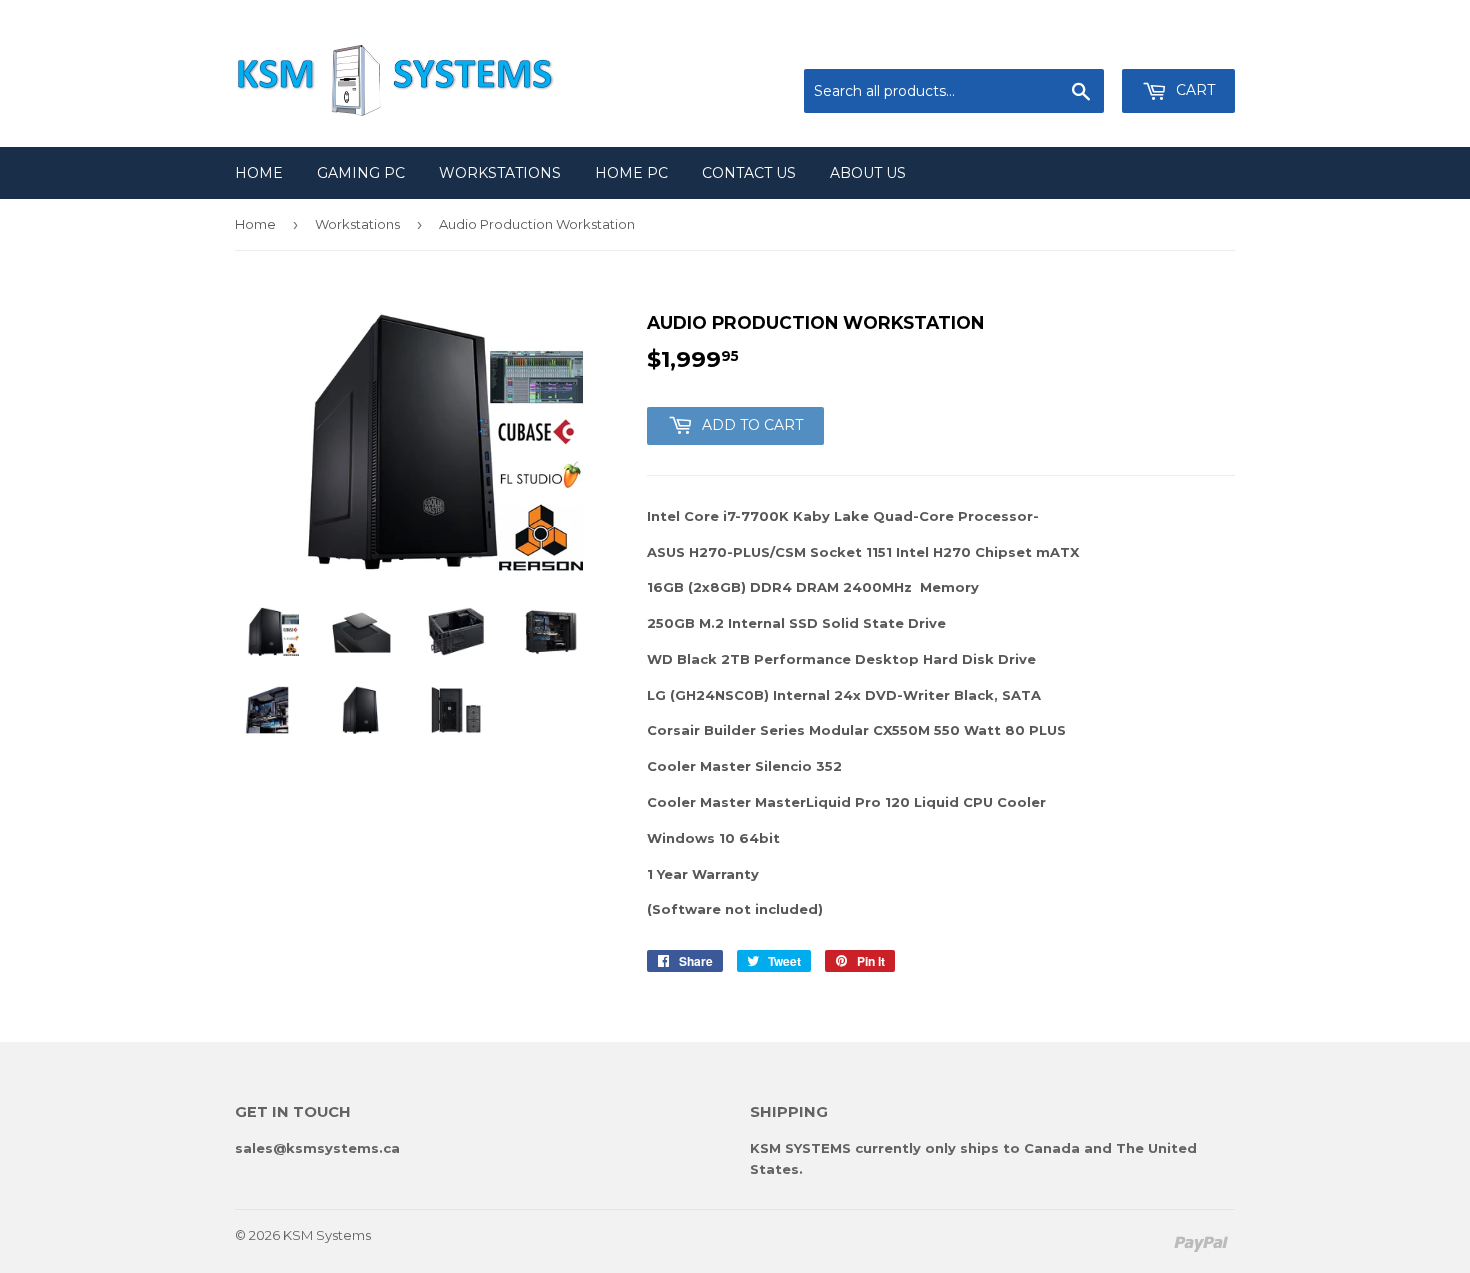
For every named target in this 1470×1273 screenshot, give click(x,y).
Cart (1193, 90)
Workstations (500, 173)
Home (259, 173)
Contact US (749, 173)
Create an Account (1177, 45)
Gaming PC (361, 173)
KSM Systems (327, 1235)
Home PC (631, 173)
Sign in (1070, 45)
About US (868, 173)
